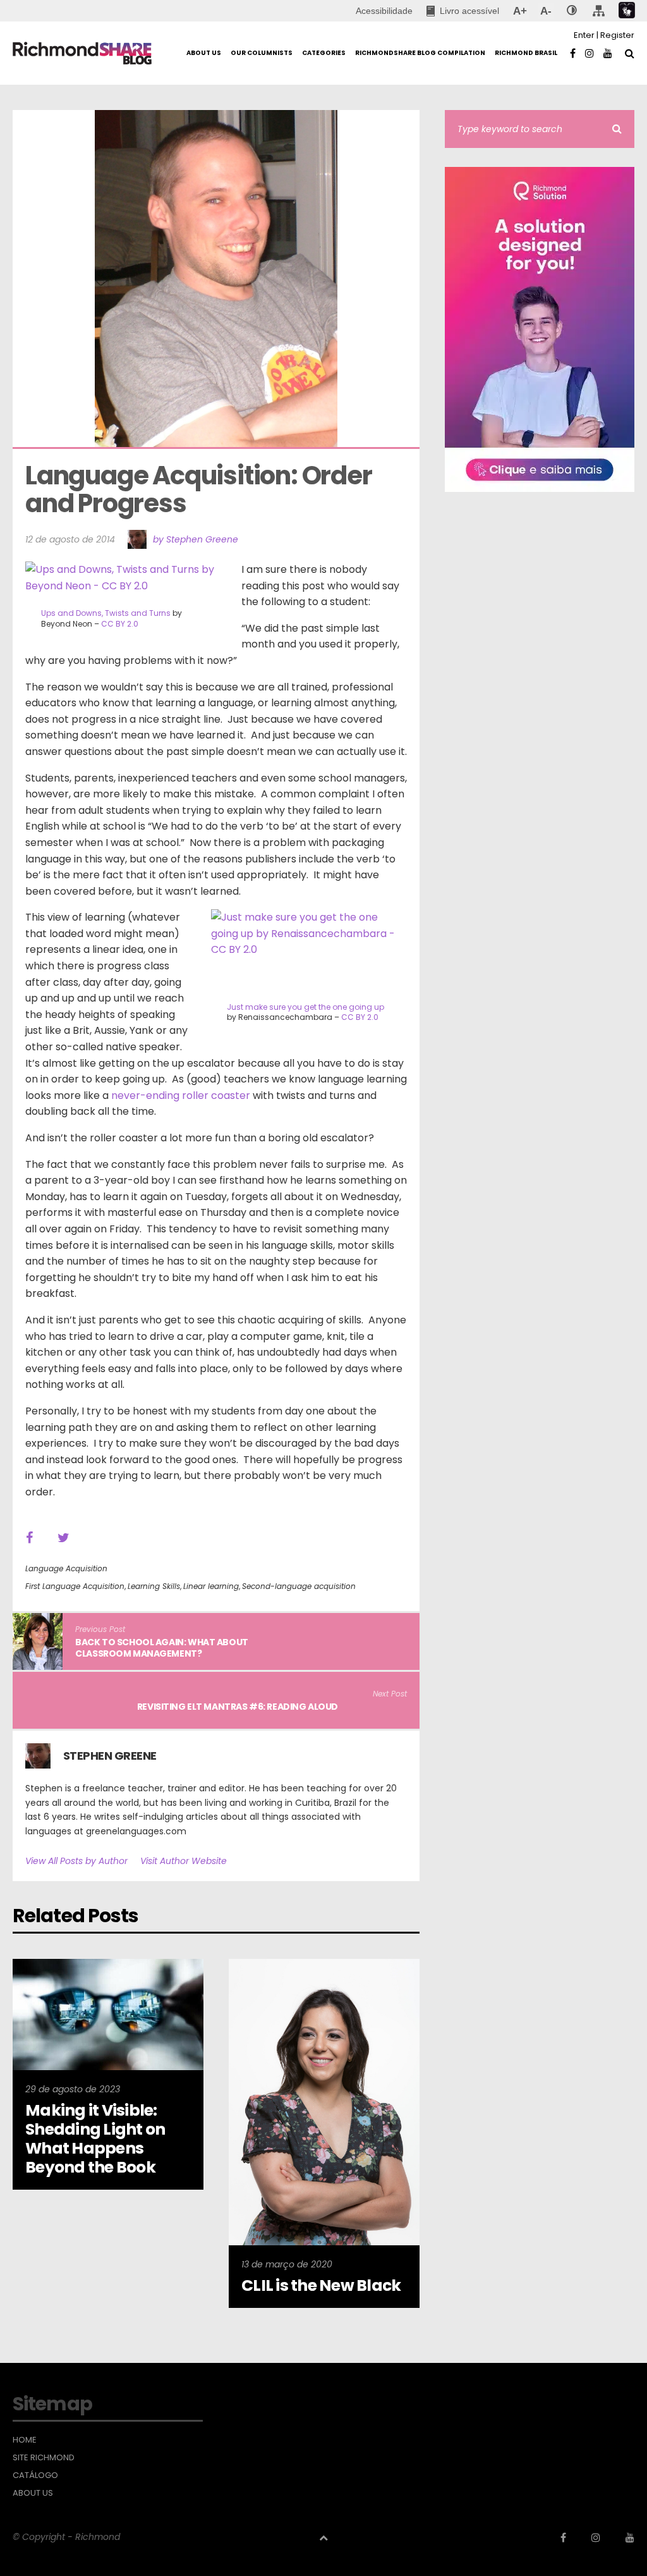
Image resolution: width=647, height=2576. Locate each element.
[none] (572, 11)
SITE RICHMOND (44, 2458)
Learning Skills (154, 1586)
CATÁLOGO (35, 2475)
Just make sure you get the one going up (305, 1007)
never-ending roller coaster (181, 1095)
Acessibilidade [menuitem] (384, 11)
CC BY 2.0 (120, 624)
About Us (33, 2493)
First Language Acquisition (75, 1586)
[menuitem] (463, 11)
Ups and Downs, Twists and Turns (106, 613)
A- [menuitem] (546, 11)
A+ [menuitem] (520, 11)
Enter (584, 35)
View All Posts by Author (76, 1861)
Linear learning (211, 1586)
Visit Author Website (184, 1861)
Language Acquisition (66, 1568)
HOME (25, 2440)
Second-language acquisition (299, 1586)
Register (617, 35)
